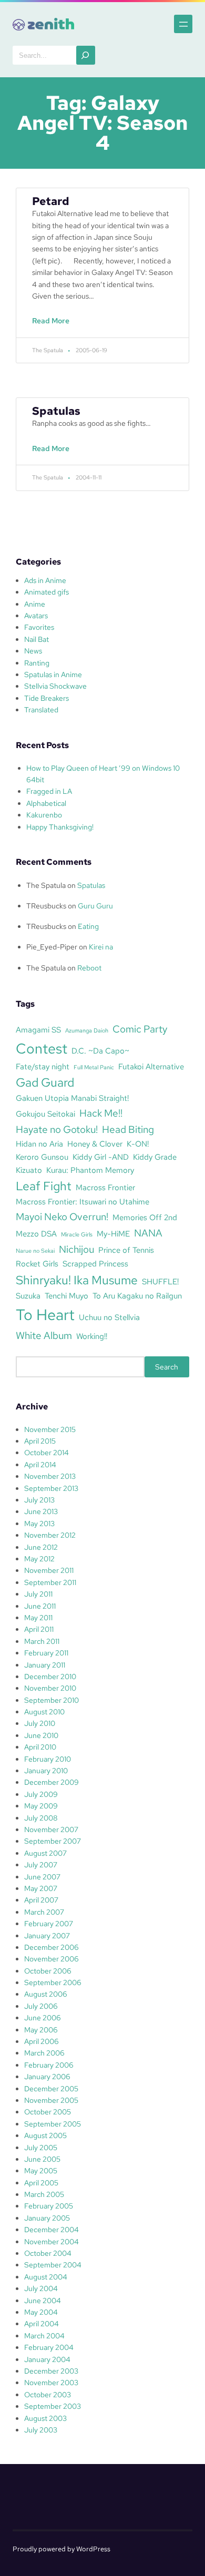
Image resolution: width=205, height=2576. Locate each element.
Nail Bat (37, 639)
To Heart (45, 1315)
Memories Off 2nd (145, 1217)
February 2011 (46, 1653)
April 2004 (42, 2324)
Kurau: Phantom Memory (90, 1170)
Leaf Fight (44, 1186)
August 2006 (46, 1994)
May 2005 (41, 2171)
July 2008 (41, 1818)
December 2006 (52, 1947)
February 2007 (49, 1924)
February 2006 (49, 2065)
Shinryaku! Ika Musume (77, 1280)
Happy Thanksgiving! (60, 827)
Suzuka (28, 1296)
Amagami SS (38, 1030)
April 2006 (42, 2041)
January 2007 (47, 1936)
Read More (53, 326)
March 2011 (42, 1641)
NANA (148, 1233)
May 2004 (41, 2312)
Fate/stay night (43, 1066)
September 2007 (53, 1841)
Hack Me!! (101, 1113)
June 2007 (42, 1877)
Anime (35, 604)
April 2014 (40, 1465)
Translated (41, 710)
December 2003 (51, 2371)
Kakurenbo (44, 815)
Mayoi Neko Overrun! (62, 1217)
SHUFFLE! (160, 1281)
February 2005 (49, 2206)
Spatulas (56, 411)
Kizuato (29, 1170)
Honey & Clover (95, 1144)
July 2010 (40, 1723)
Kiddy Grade (155, 1157)
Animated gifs (47, 592)
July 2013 (39, 1500)
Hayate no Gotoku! (57, 1129)
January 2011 (45, 1665)
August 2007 (45, 1853)
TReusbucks (46, 906)
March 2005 (44, 2194)
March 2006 (44, 2053)
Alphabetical (46, 803)
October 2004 (48, 2253)
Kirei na (101, 947)
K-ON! (138, 1144)
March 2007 (44, 1912)
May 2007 (41, 1888)
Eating (88, 926)
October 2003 (48, 2395)
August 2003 (45, 2418)
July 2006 (41, 2006)
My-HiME (113, 1234)
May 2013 (39, 1524)
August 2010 (44, 1712)
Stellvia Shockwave (55, 686)
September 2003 (53, 2406)
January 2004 (47, 2359)
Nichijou (76, 1249)
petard (51, 201)
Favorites (39, 627)
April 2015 (40, 1441)
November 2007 (51, 1829)
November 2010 (50, 1688)
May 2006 (41, 2030)
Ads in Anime (45, 580)
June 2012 (41, 1547)
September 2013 (51, 1488)
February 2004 (49, 2347)
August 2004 (46, 2277)
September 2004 (53, 2265)
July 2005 (41, 2148)
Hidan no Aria (39, 1144)
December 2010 (50, 1677)
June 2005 (42, 2159)
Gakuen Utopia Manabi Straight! (72, 1098)
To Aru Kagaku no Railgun (137, 1296)
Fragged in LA (49, 791)
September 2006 (53, 1982)
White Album (44, 1335)
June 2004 (43, 2301)
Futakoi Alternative (151, 1066)
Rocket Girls (37, 1264)
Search (167, 1367)
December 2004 (52, 2230)
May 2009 (41, 1806)
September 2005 (53, 2124)
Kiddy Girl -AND (101, 1157)
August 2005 (45, 2135)
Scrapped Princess (95, 1264)
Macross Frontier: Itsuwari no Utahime (83, 1202)
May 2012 (39, 1559)
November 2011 (49, 1570)
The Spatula (46, 885)
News (33, 651)
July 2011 (38, 1594)
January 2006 (47, 2077)
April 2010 (40, 1747)
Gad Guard (45, 1082)
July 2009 (41, 1794)
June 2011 (40, 1606)
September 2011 (50, 1582)
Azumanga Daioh (87, 1030)
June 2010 (41, 1735)
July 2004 (41, 2288)
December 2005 (51, 2089)
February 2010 (48, 1759)
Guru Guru (95, 906)
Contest (42, 1048)
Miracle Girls (77, 1234)
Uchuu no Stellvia (109, 1317)
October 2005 (48, 2112)
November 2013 (50, 1476)
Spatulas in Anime (53, 674)
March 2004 (44, 2336)
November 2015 (50, 1429)
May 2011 (38, 1618)
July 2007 (41, 1865)
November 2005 (51, 2100)
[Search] (86, 55)
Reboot (89, 968)
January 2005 (47, 2218)
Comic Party (140, 1029)
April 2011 (39, 1629)
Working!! (92, 1336)
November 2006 (52, 1959)
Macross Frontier (105, 1187)
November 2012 (50, 1535)
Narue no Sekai (35, 1251)
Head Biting (128, 1129)
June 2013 (41, 1511)
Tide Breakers (47, 698)
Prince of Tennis (126, 1250)
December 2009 (52, 1782)
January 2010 (46, 1771)
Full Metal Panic (94, 1067)
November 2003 (51, 2383)
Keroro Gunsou (42, 1157)
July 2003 (41, 2430)
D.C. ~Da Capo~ (100, 1051)
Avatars (36, 616)
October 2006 (48, 1971)
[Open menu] (183, 24)
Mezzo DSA (36, 1234)
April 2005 (41, 2183)
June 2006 (43, 2018)
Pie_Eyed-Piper (52, 947)
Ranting (37, 663)
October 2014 (47, 1453)
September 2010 (52, 1700)
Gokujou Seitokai (45, 1114)
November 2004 (52, 2242)
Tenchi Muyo (66, 1296)
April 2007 (41, 1900)
